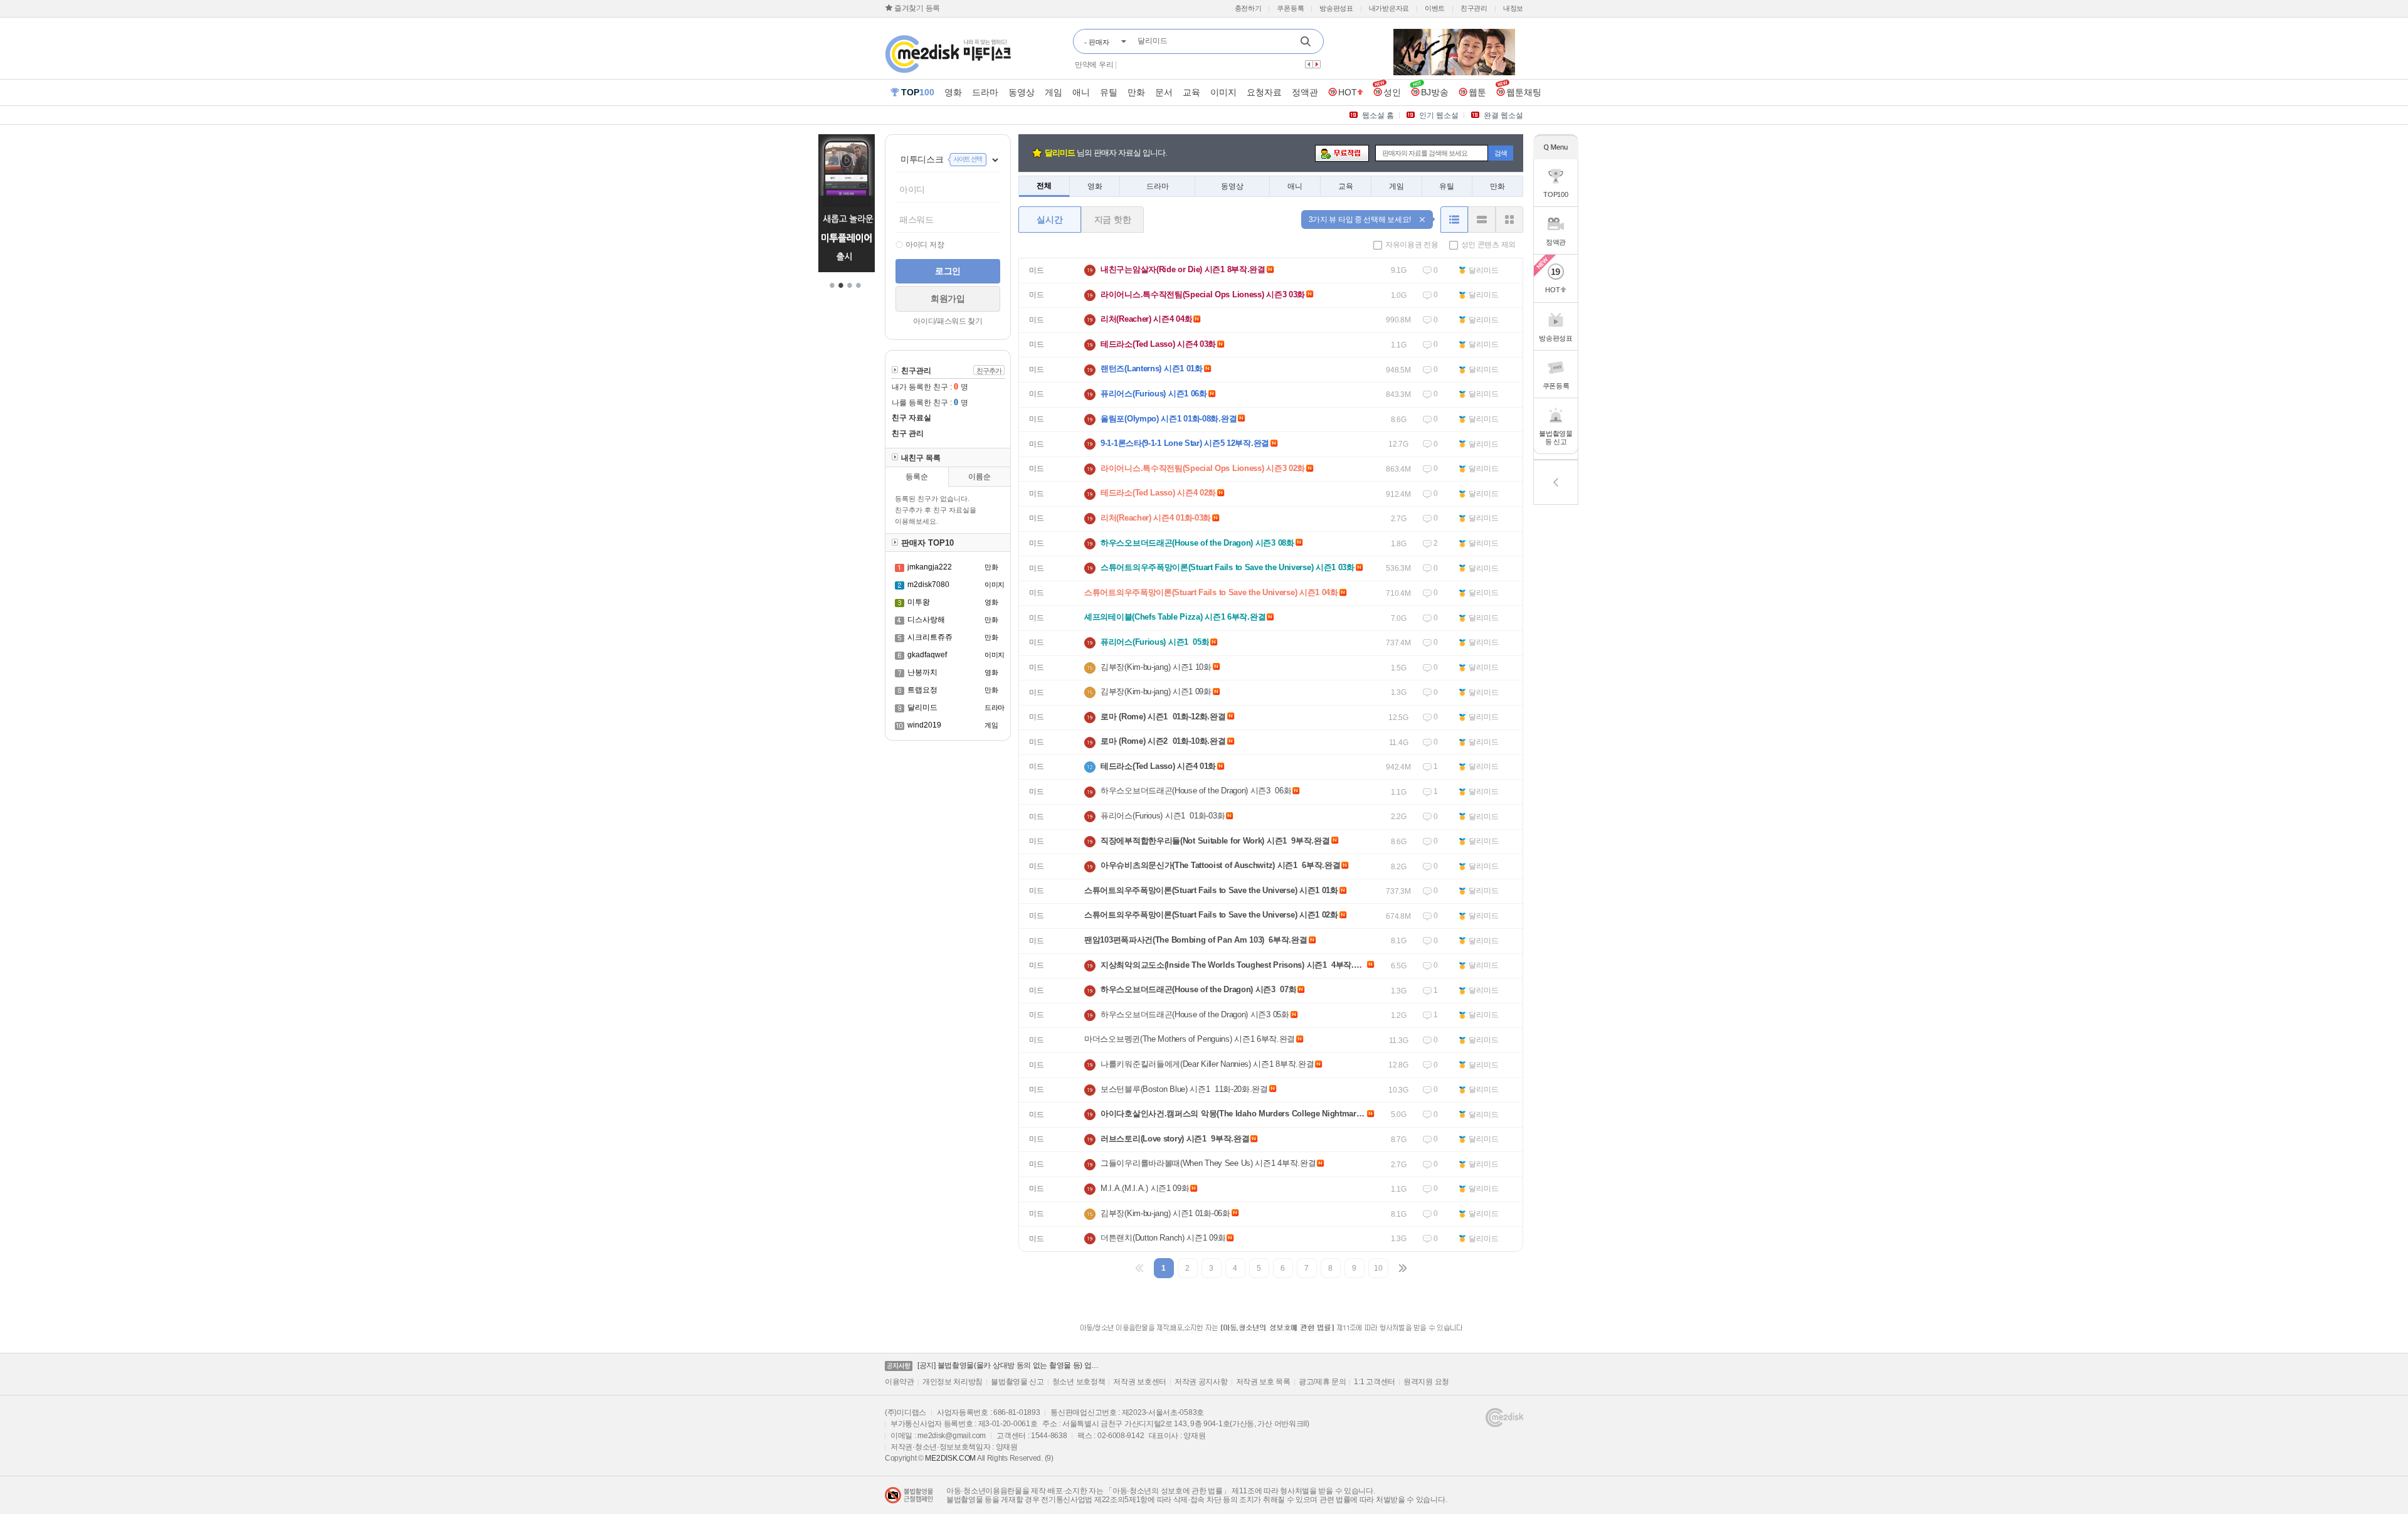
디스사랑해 (926, 620)
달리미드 (922, 707)
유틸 (1447, 186)
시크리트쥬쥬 (930, 637)
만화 (1497, 186)
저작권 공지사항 (1201, 1382)
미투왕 (919, 602)
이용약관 (900, 1382)
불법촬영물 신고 (1017, 1382)
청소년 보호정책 (1079, 1382)
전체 (1044, 186)
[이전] (1140, 1268)
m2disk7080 (928, 585)
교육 (1346, 186)
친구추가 (989, 371)
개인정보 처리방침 (953, 1382)
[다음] (1402, 1268)
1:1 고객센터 (1375, 1382)
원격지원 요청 (1426, 1382)
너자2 (1127, 65)
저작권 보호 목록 (1263, 1382)
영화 (1095, 186)
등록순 (917, 477)
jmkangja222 (930, 567)
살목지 (1153, 65)
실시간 (1049, 220)
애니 (1295, 186)
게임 (1397, 186)
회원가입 (948, 299)
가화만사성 (1093, 65)
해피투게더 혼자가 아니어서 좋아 (1223, 65)
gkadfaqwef (927, 655)
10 (1378, 1268)
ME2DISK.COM (950, 1458)
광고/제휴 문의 (1323, 1382)
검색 (1501, 153)
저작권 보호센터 (1140, 1382)
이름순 (980, 477)
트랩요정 (922, 690)
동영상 (1232, 186)
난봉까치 (922, 672)
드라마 (1158, 186)
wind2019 (924, 725)
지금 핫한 (1113, 220)
